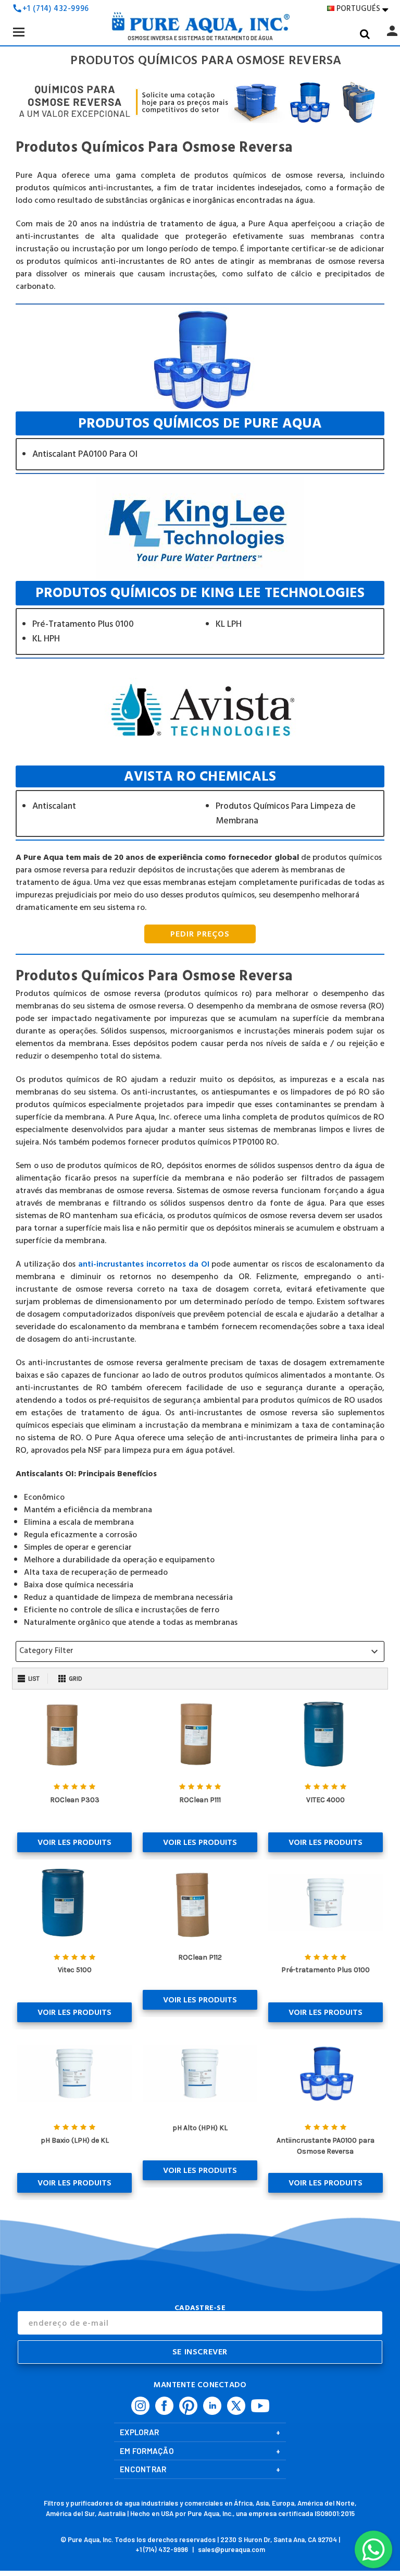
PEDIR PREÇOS (200, 934)
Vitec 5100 (75, 1970)
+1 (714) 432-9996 (56, 9)
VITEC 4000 (326, 1800)
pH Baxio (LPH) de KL (75, 2140)
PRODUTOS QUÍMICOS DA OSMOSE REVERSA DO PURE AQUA (200, 441)
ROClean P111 (200, 1800)
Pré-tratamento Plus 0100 (326, 1970)
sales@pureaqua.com (232, 2549)
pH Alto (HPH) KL (200, 2128)
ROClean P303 (75, 1800)
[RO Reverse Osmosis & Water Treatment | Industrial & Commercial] (200, 26)
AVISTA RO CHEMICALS (200, 801)
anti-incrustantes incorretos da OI (144, 1264)
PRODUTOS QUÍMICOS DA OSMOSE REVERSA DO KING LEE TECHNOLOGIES (200, 618)
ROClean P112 (200, 1957)
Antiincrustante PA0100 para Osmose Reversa (326, 2146)
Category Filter (200, 1651)
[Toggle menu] (18, 32)
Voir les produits (74, 1842)
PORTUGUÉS (362, 9)
